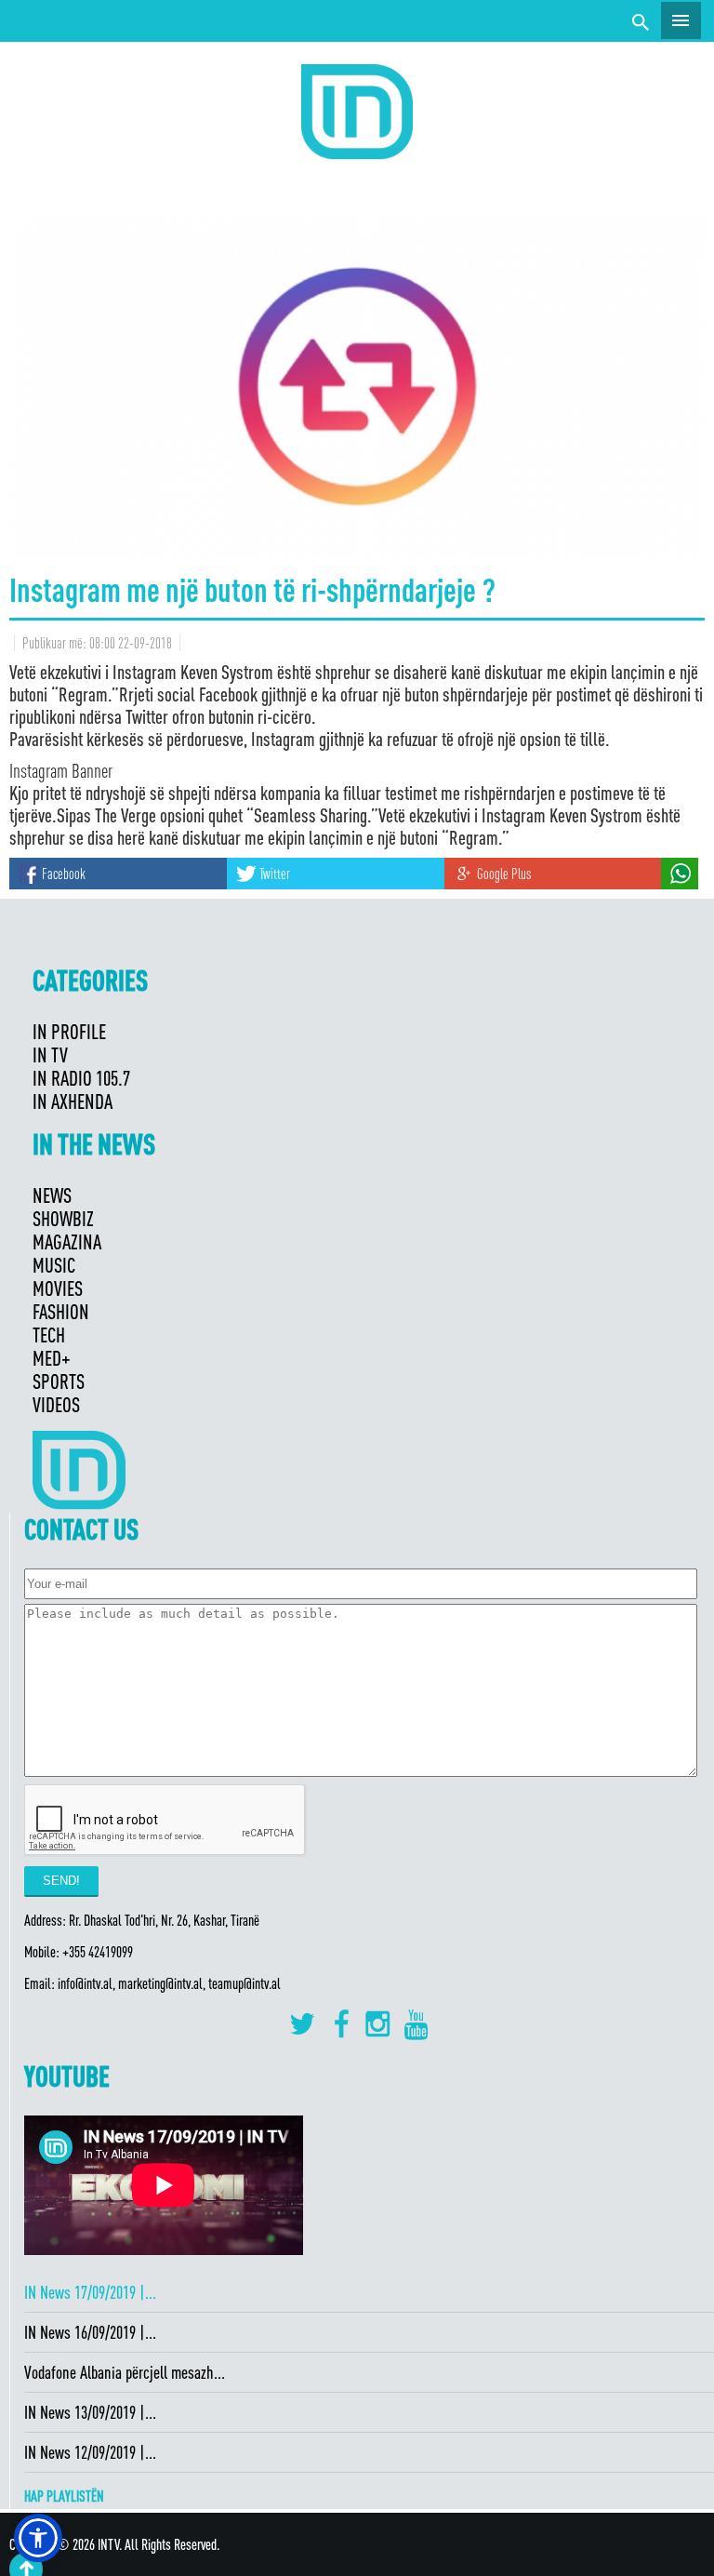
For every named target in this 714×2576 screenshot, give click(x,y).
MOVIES (58, 1288)
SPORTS (59, 1381)
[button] (38, 2538)
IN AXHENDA (73, 1101)
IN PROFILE (69, 1031)
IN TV (50, 1054)
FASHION (61, 1311)
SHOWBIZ (63, 1218)
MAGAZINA (67, 1241)
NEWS (52, 1195)
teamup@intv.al (245, 1983)
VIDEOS (56, 1404)
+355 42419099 (98, 1952)
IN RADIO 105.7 (81, 1078)
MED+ (52, 1358)
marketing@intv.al (160, 1983)
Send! (61, 1881)
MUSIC (54, 1265)
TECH (49, 1335)
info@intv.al (85, 1983)
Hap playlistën (64, 2496)
